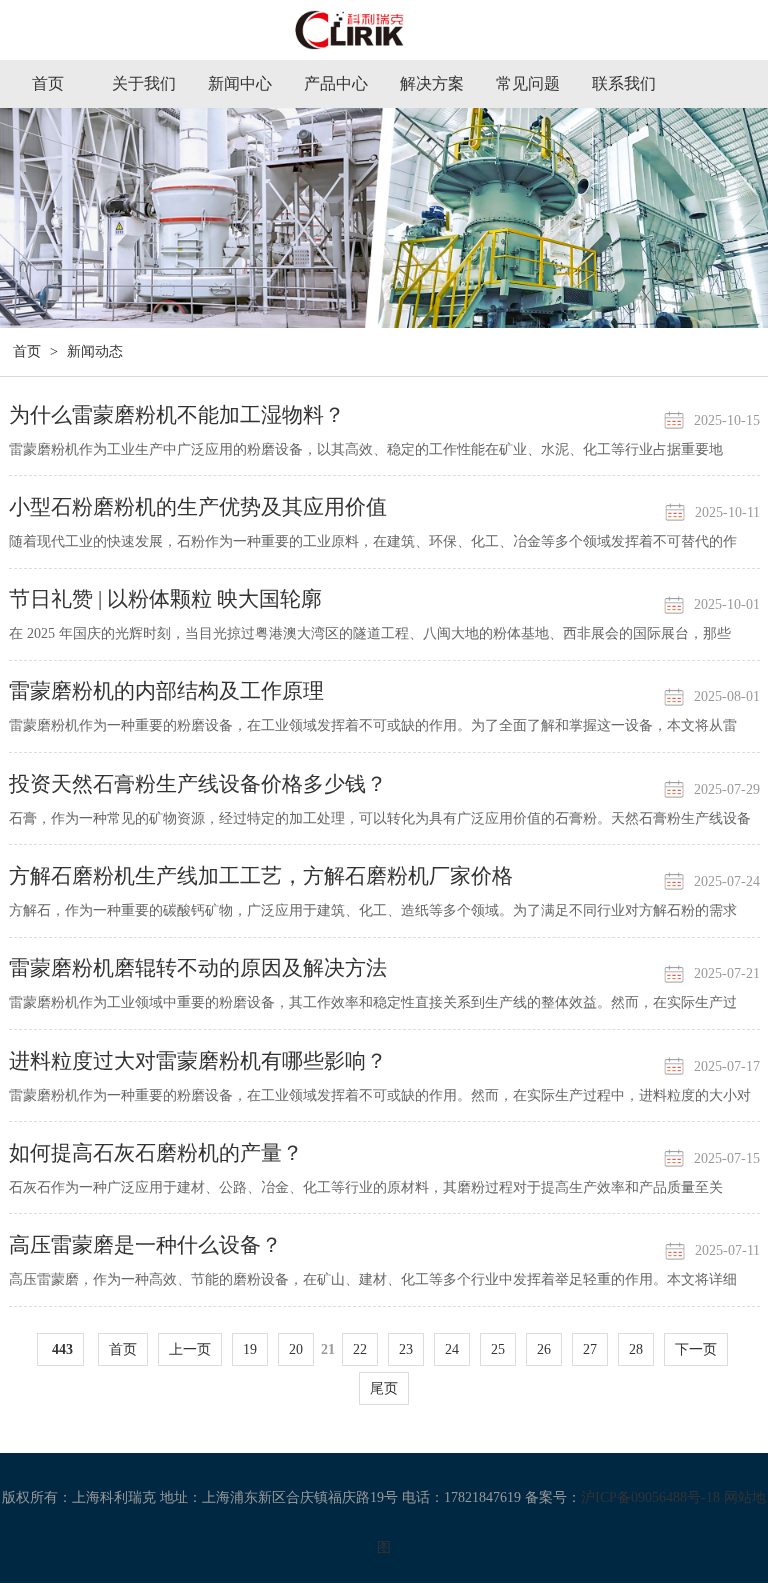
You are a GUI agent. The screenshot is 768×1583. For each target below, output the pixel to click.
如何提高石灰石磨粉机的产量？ (156, 1153)
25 (498, 1349)
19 (250, 1349)
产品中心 (336, 83)
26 (544, 1349)
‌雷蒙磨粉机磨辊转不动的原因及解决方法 (198, 968)
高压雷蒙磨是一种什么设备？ (145, 1245)
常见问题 (528, 83)
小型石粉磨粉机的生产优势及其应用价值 (198, 507)
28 (636, 1349)
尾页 (384, 1388)
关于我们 (144, 83)
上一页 (190, 1349)
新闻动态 (95, 351)
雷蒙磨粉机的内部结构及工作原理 (166, 691)
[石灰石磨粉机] (384, 38)
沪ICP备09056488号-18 (650, 1497)
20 (296, 1349)
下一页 (696, 1349)
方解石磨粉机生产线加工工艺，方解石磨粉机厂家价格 (261, 876)
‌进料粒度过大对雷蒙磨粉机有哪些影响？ (198, 1061)
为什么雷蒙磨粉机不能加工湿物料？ (177, 415)
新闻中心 (240, 83)
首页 (48, 83)
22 (360, 1349)
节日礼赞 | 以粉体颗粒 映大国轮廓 (165, 599)
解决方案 (432, 83)
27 (590, 1349)
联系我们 (624, 83)
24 (452, 1349)
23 (406, 1349)
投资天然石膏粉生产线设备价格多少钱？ (198, 784)
